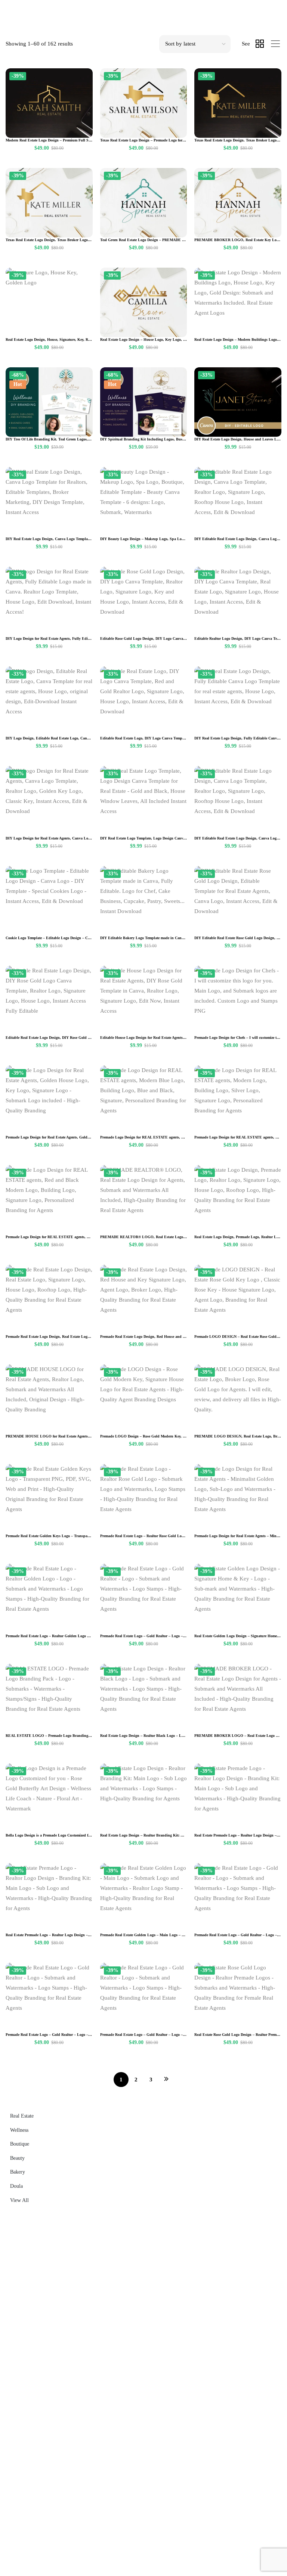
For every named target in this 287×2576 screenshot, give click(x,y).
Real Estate (22, 2116)
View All (19, 2200)
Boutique (20, 2144)
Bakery (18, 2172)
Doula (16, 2186)
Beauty (17, 2158)
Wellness (19, 2130)
